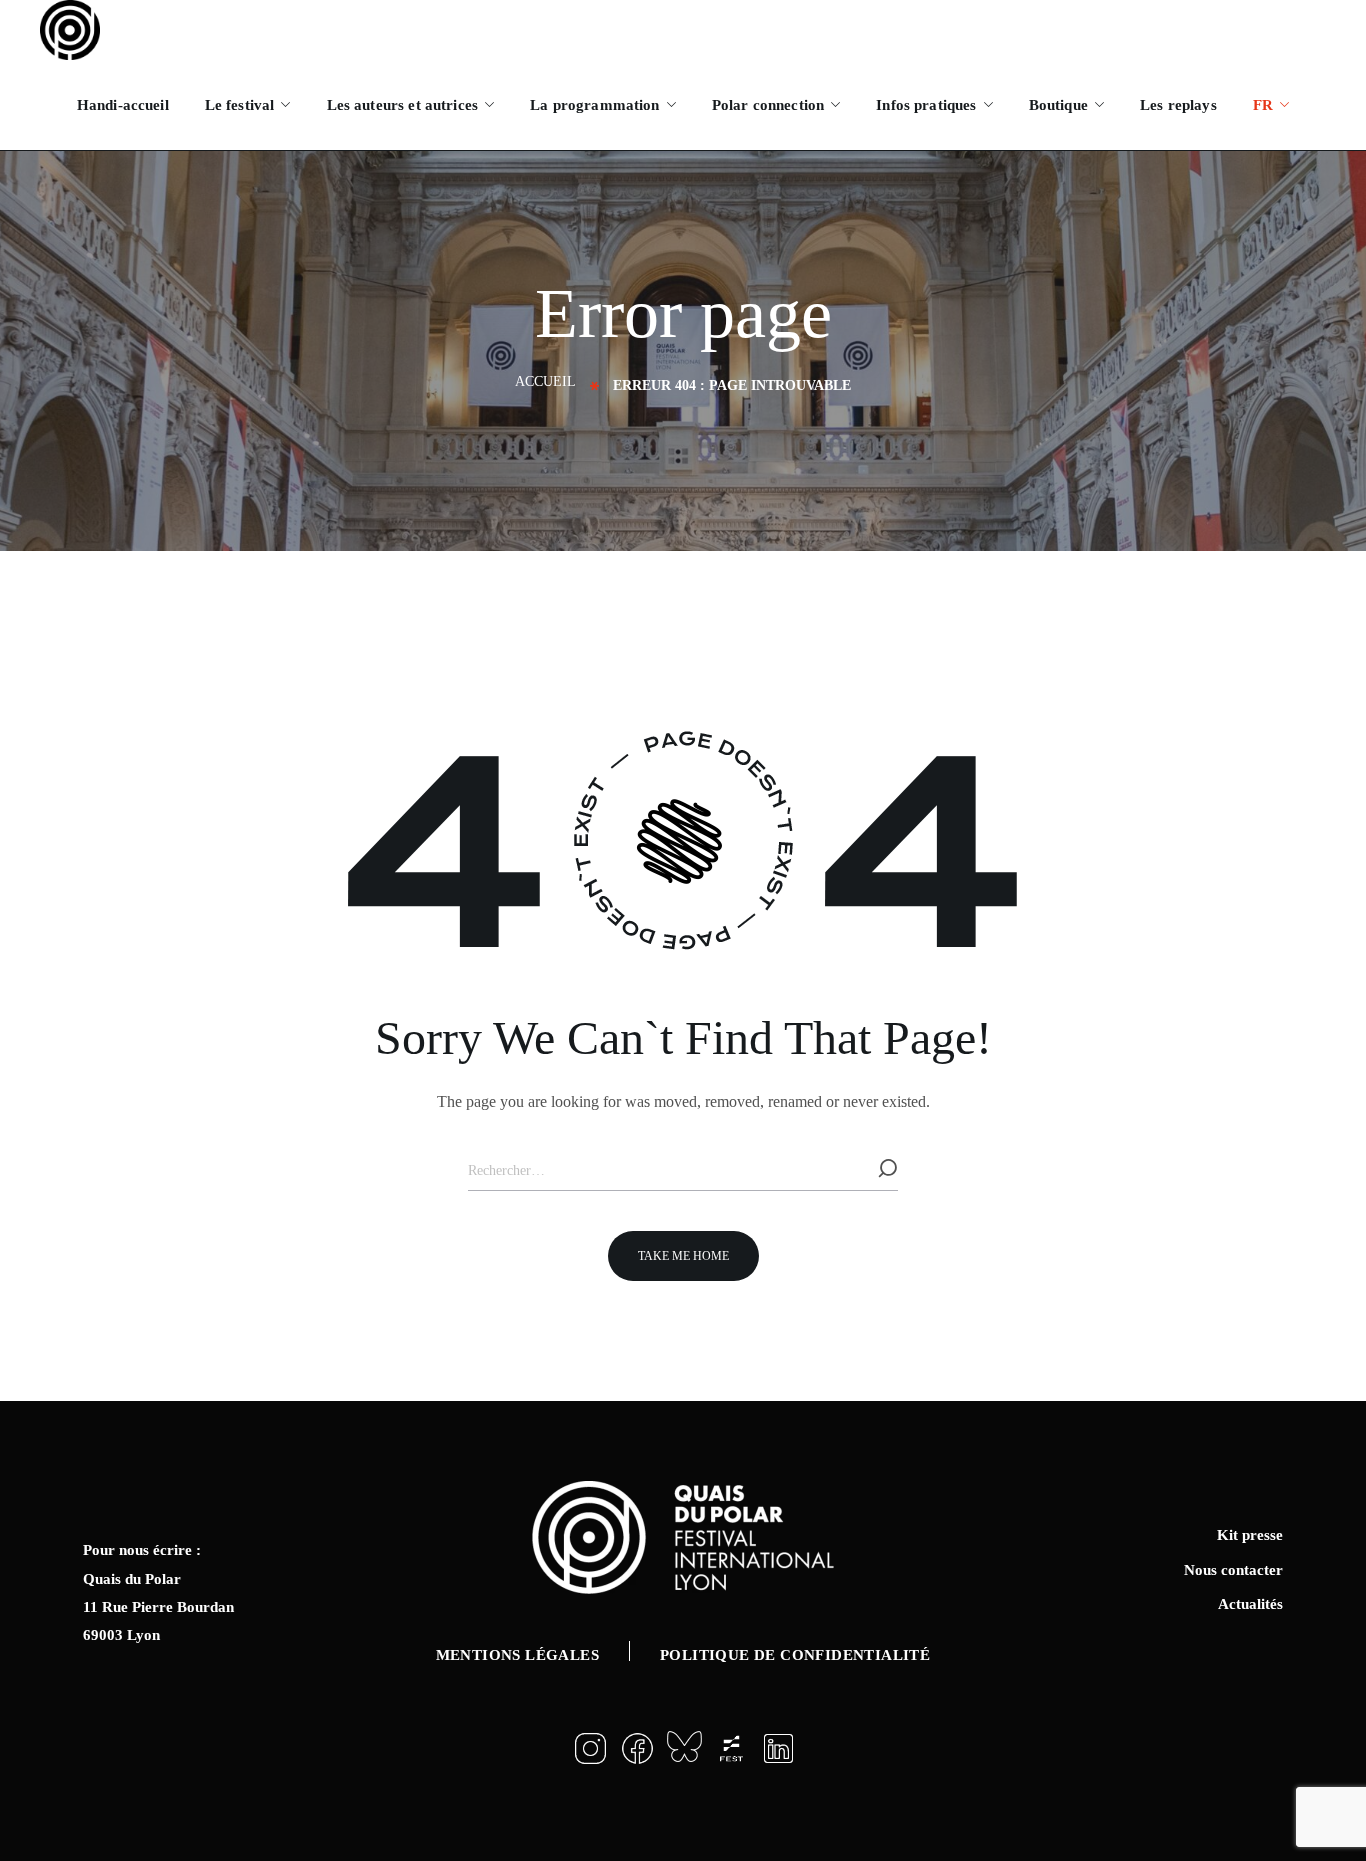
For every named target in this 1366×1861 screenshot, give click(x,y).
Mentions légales (517, 1655)
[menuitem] (1271, 105)
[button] (683, 1256)
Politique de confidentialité (795, 1655)
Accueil (545, 381)
